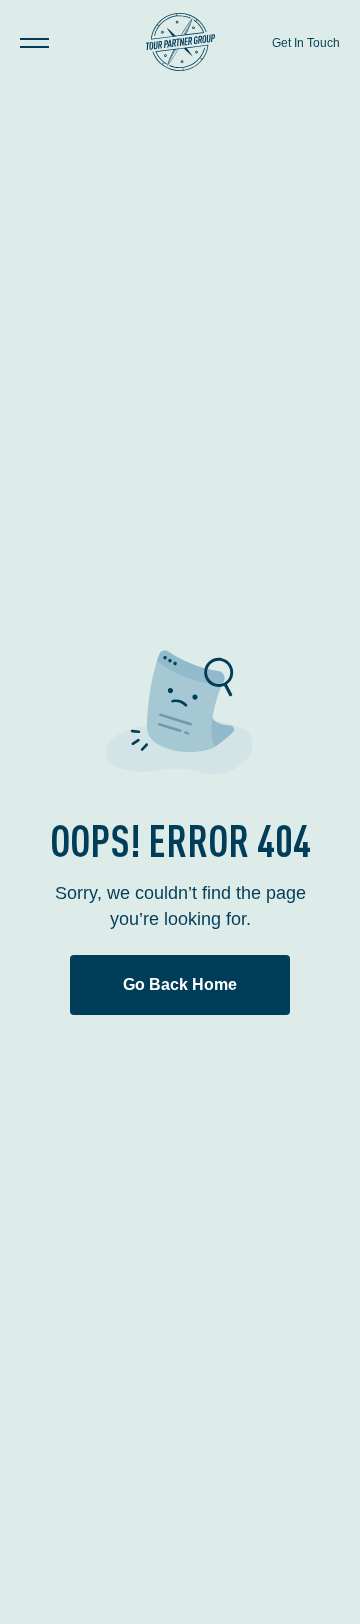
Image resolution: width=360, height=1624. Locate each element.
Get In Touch (306, 43)
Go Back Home (180, 984)
